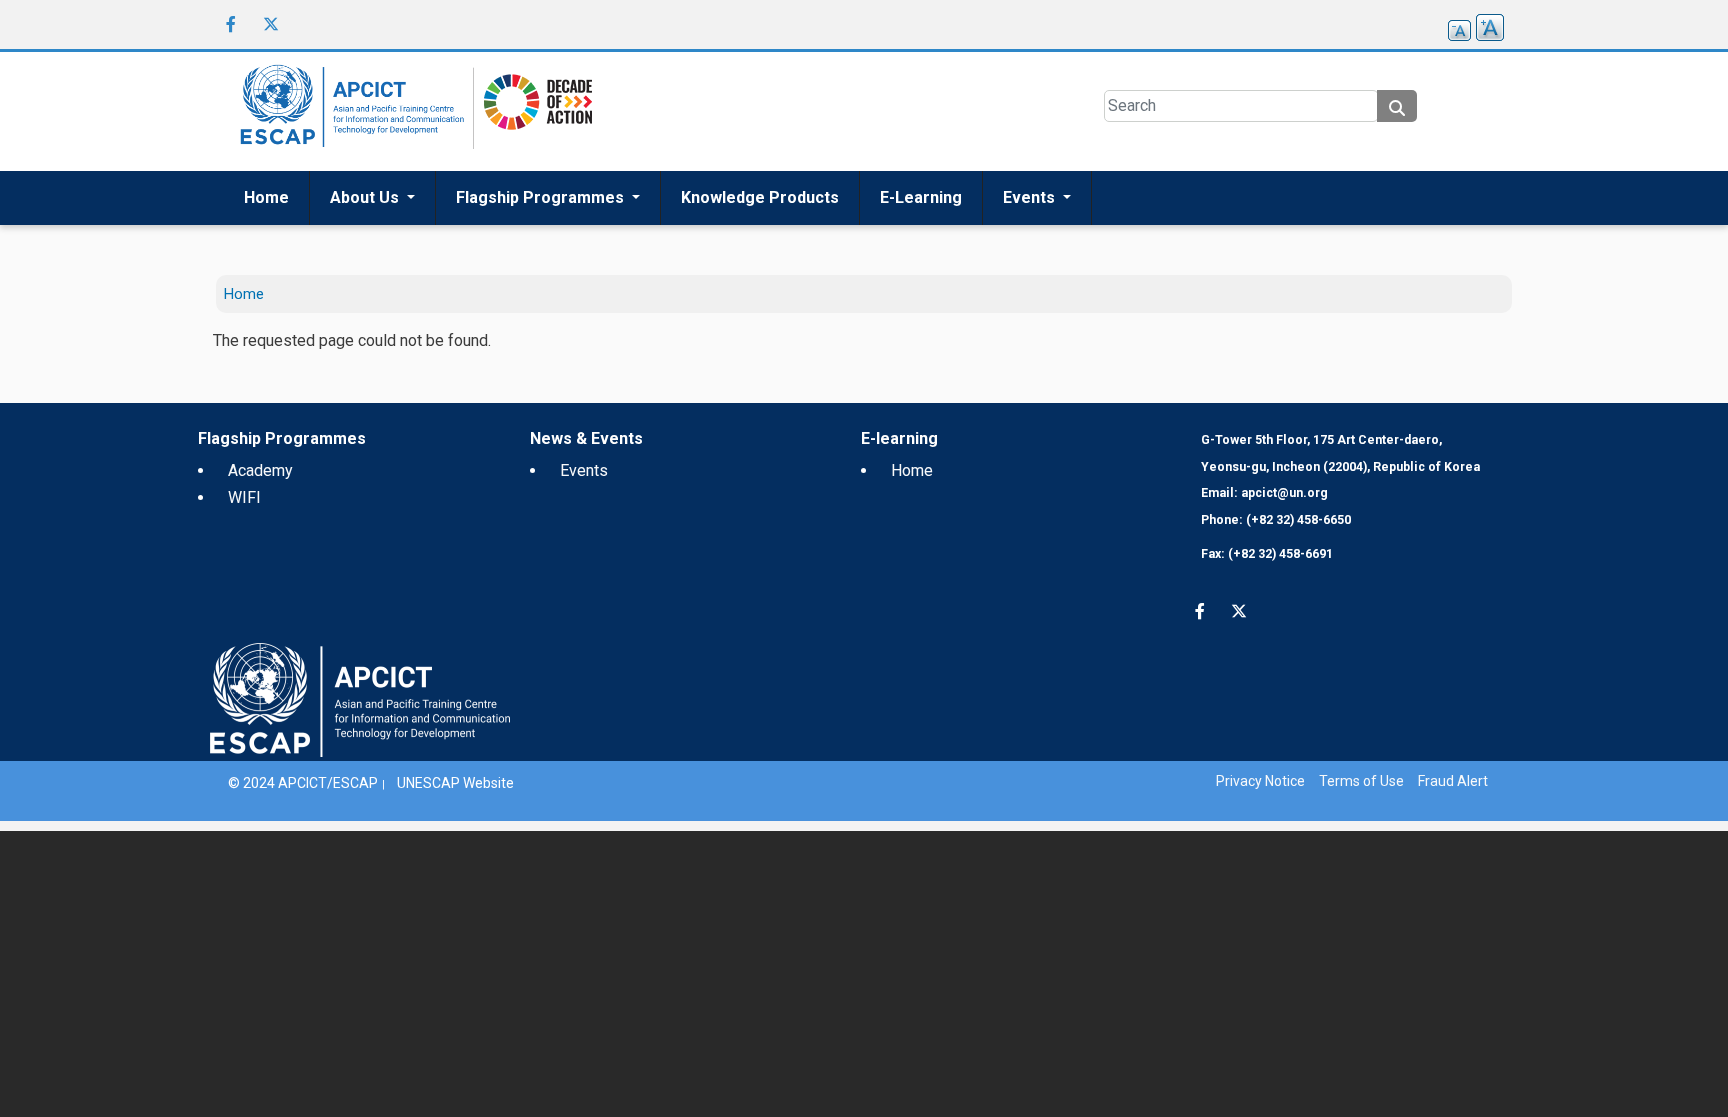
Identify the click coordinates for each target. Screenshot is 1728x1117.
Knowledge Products (760, 197)
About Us (366, 197)
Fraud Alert (1453, 781)
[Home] (349, 111)
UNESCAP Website (455, 783)
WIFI (244, 497)
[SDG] (533, 110)
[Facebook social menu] (231, 24)
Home (266, 197)
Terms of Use (1361, 781)
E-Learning (921, 197)
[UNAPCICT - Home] (360, 698)
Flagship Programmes (542, 197)
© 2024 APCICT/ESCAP (303, 783)
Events (1031, 197)
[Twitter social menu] (271, 24)
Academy (260, 470)
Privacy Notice (1260, 781)
